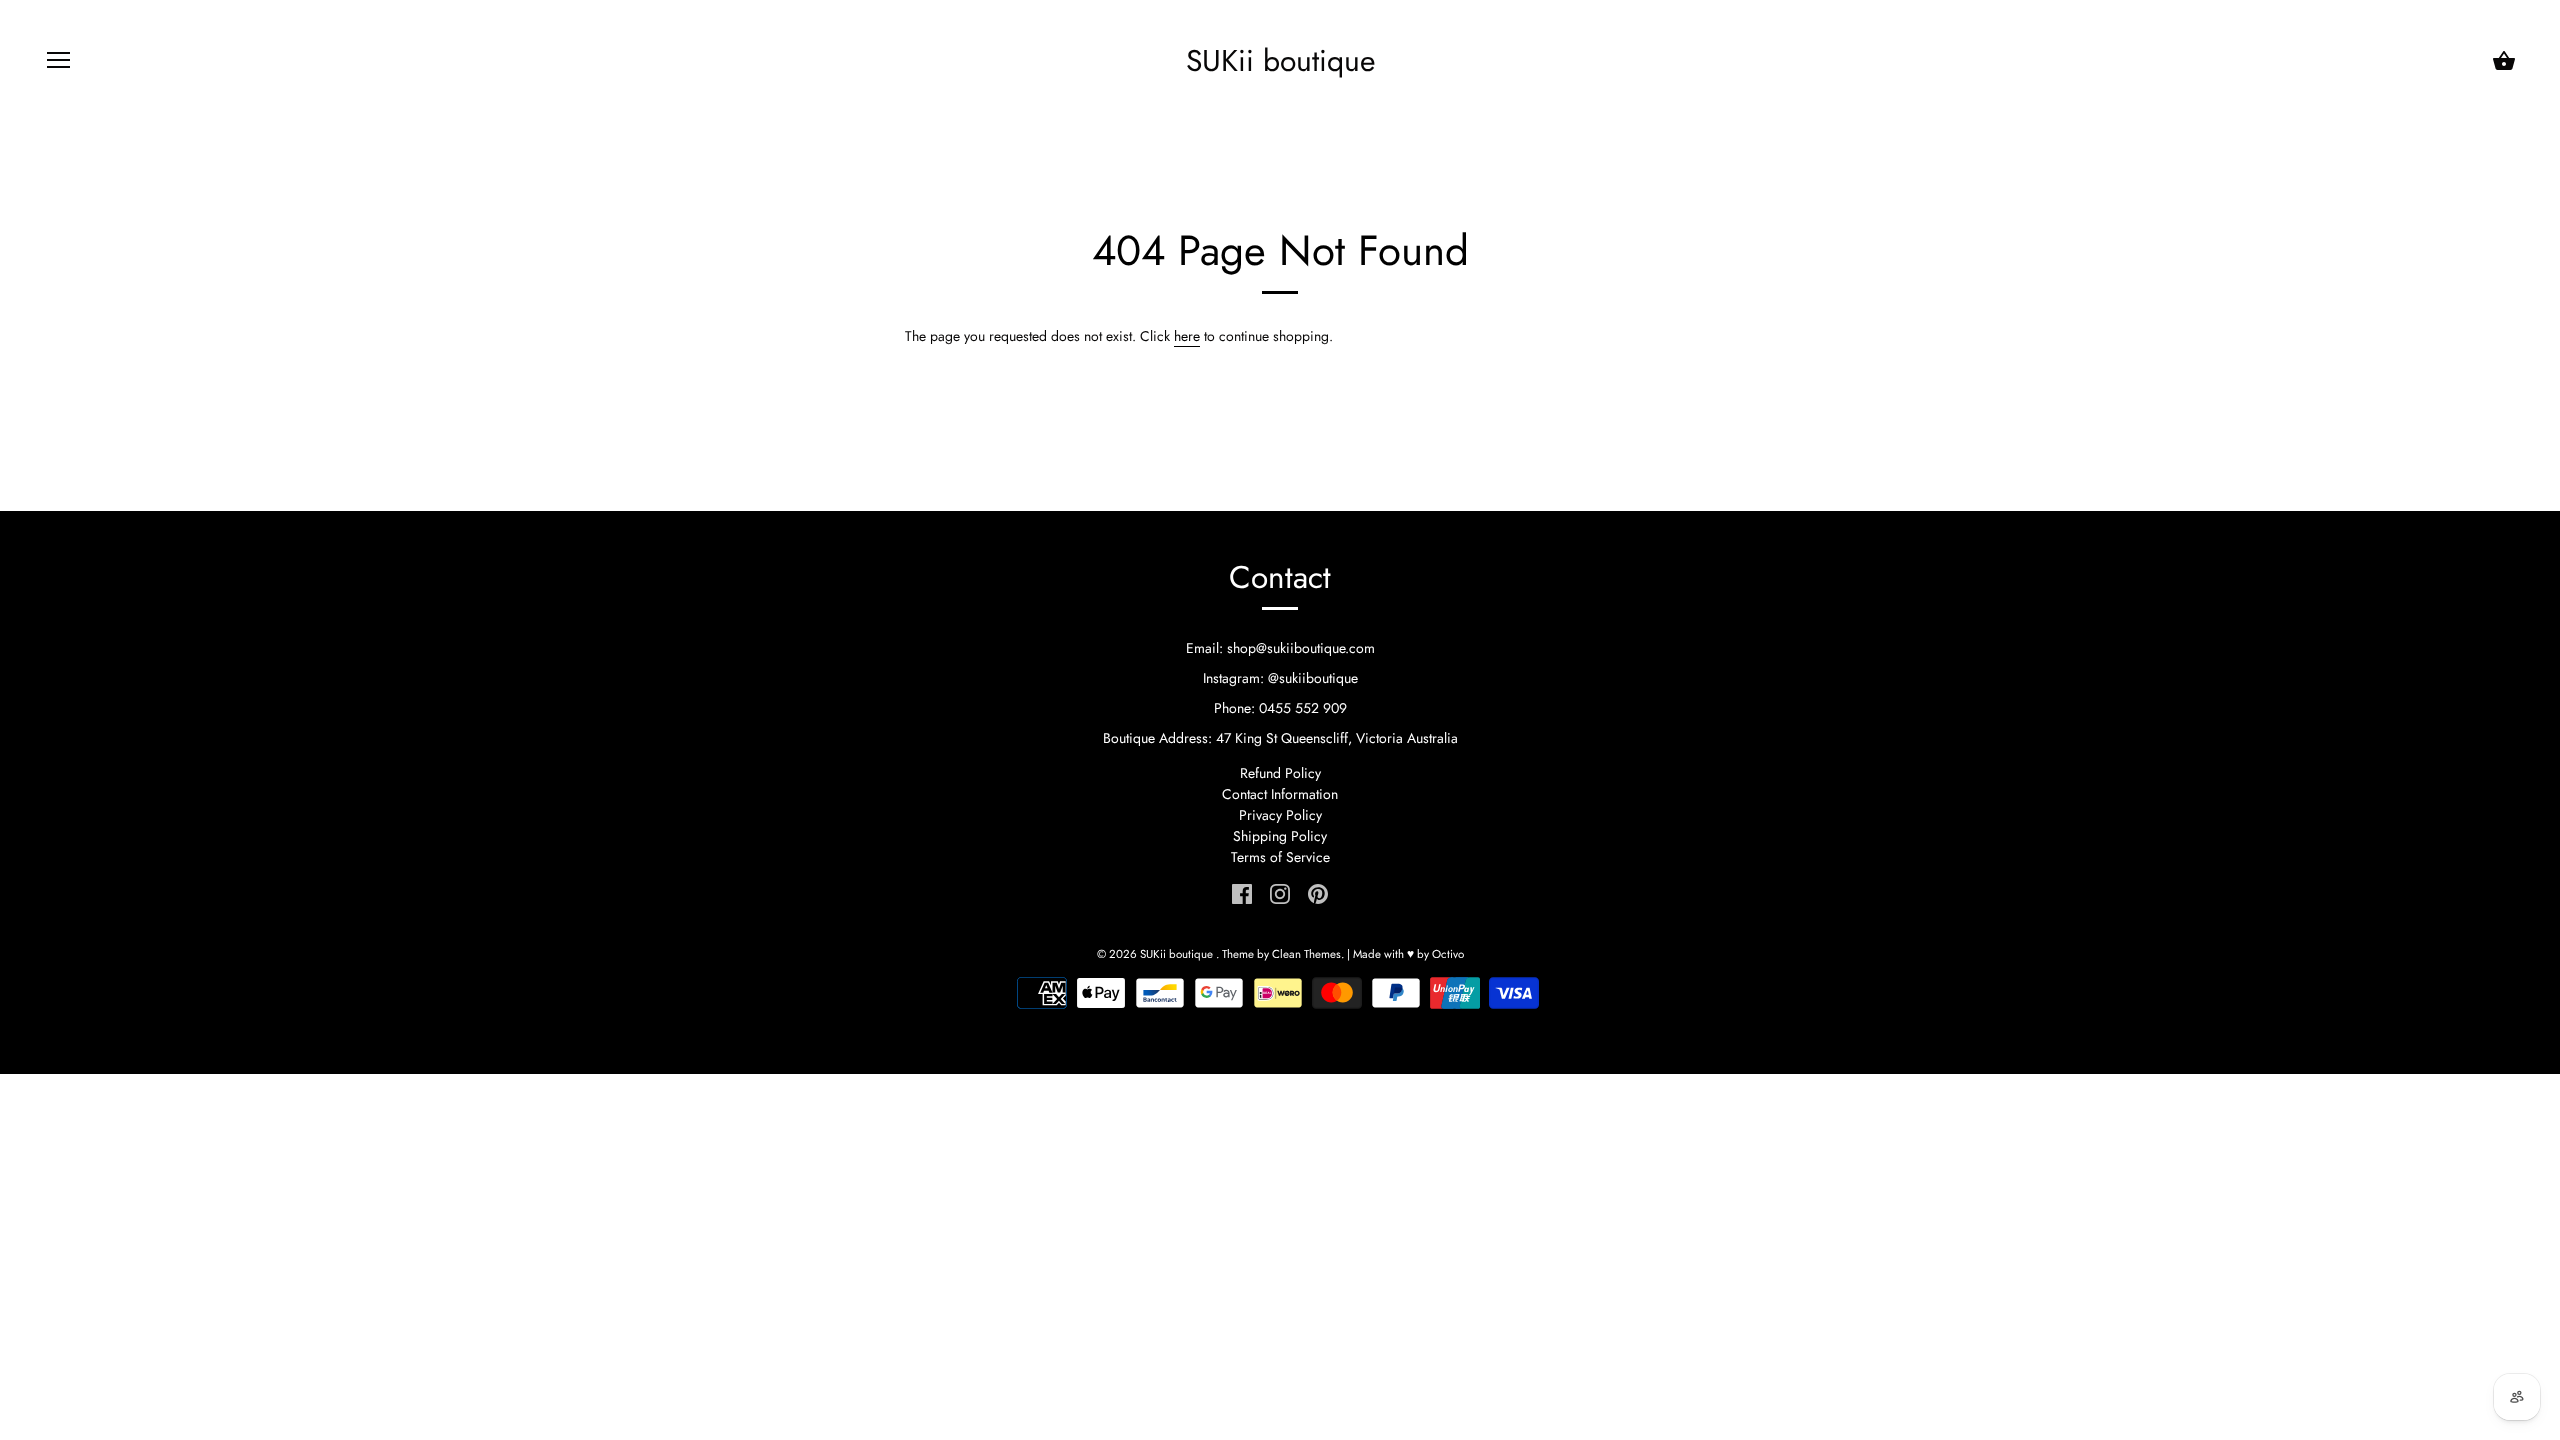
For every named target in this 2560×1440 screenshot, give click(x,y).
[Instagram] (1280, 892)
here (1187, 336)
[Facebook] (1242, 892)
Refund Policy (1280, 773)
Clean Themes (1306, 954)
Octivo (1448, 954)
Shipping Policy (1280, 836)
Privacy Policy (1280, 815)
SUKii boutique (1280, 61)
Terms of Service (1280, 857)
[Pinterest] (1318, 892)
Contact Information (1280, 794)
